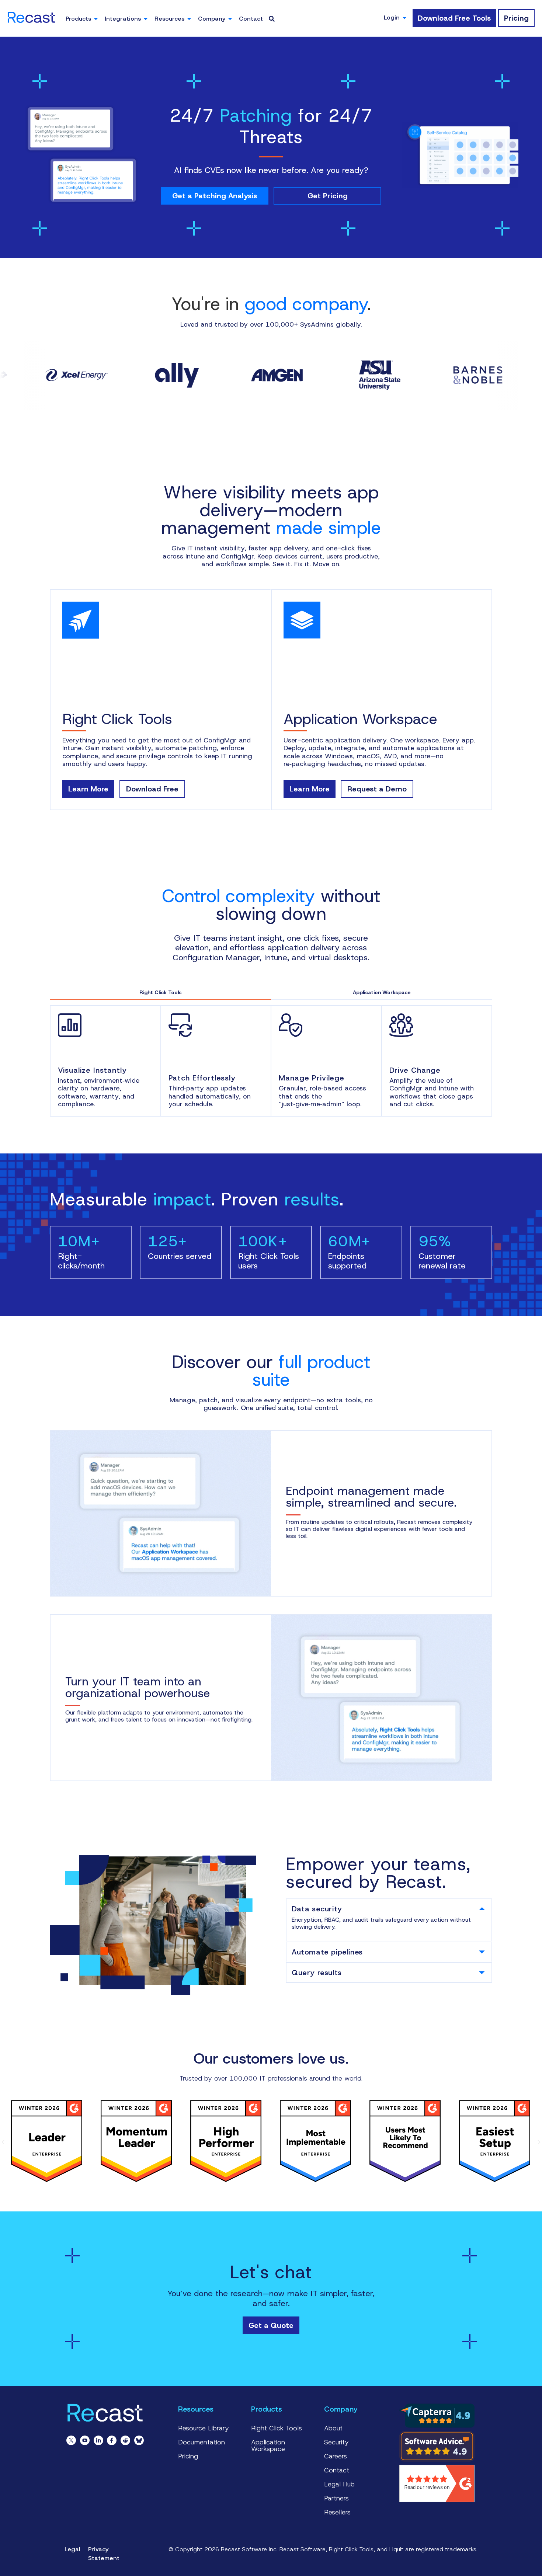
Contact (337, 2470)
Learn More (88, 789)
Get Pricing (328, 196)
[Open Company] (230, 19)
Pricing (188, 2456)
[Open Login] (404, 18)
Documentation (201, 2442)
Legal (72, 2549)
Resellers (337, 2512)
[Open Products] (96, 19)
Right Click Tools (277, 2428)
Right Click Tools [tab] (161, 992)
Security (336, 2442)
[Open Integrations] (146, 19)
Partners (336, 2498)
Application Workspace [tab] (382, 992)
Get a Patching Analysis (215, 196)
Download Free (152, 789)
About (333, 2428)
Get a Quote (271, 2325)
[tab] (389, 1909)
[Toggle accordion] (482, 1909)
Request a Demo (377, 789)
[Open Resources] (189, 19)
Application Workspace (268, 2446)
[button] (3, 2142)
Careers (336, 2456)
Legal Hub (339, 2484)
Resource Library (204, 2428)
